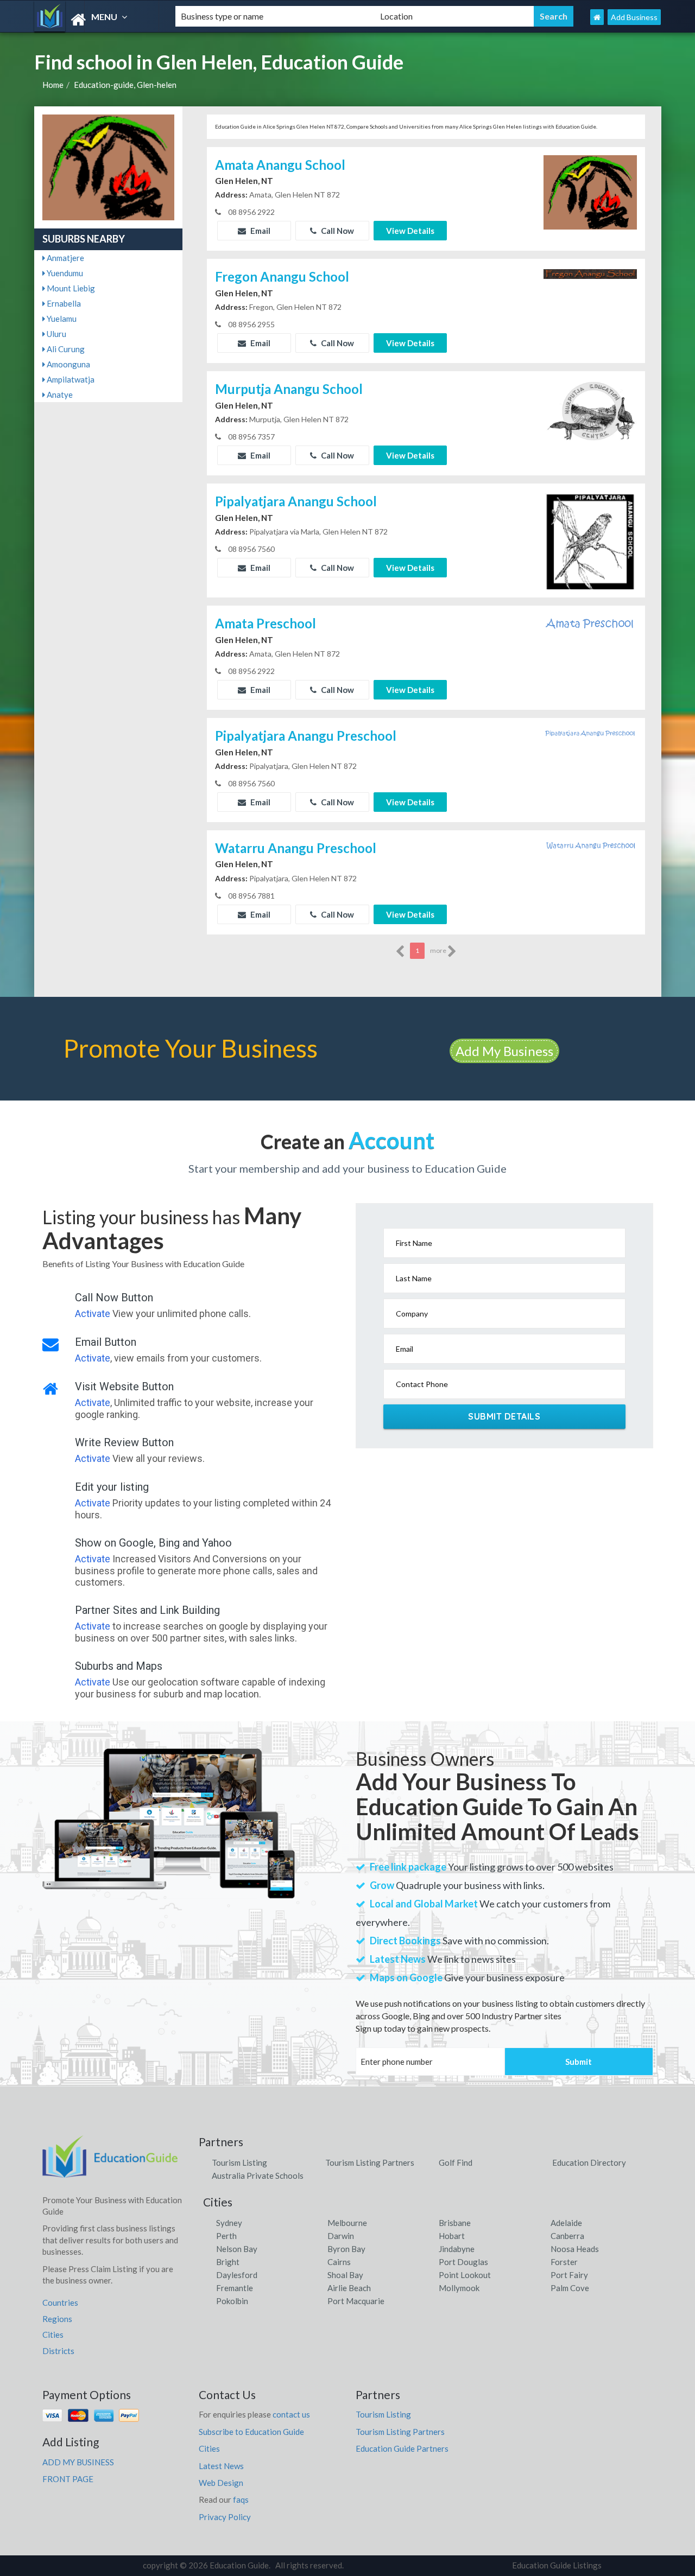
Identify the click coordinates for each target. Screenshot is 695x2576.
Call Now (337, 231)
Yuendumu (64, 273)
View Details (410, 231)
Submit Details (504, 1416)
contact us (291, 2414)
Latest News (221, 2466)
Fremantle (235, 2288)
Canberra (567, 2236)
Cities (53, 2335)
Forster (564, 2262)
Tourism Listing (239, 2162)
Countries (60, 2303)
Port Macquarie (356, 2301)
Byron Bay (346, 2249)
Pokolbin (232, 2301)
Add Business (634, 17)
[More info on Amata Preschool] (590, 622)
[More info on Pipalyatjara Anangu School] (590, 541)
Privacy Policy (225, 2517)
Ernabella (63, 303)
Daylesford (237, 2275)
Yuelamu (61, 319)
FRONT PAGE (68, 2479)
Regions (57, 2319)
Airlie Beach (349, 2288)
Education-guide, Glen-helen (125, 85)
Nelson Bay (237, 2249)
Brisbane (455, 2223)
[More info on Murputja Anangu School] (590, 412)
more (439, 950)
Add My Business (504, 1051)
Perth (226, 2236)
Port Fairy (569, 2275)
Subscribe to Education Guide (251, 2432)
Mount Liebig (70, 288)
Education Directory (589, 2162)
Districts (58, 2351)
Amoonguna (68, 364)
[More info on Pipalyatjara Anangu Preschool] (590, 732)
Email (260, 231)
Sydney (229, 2223)
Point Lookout (465, 2275)
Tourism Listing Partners (370, 2162)
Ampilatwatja (70, 379)
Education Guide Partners (402, 2448)
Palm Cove (570, 2288)
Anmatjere (65, 258)
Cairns (339, 2262)
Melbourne (347, 2223)
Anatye (59, 395)
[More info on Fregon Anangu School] (590, 272)
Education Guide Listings (557, 2565)
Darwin (341, 2236)
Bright (228, 2262)
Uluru (56, 334)
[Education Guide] (96, 20)
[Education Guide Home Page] (597, 17)
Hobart (452, 2236)
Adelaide (566, 2223)
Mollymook (459, 2288)
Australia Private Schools (258, 2176)
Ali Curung (65, 349)
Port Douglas (463, 2262)
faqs (241, 2499)
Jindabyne (457, 2249)
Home (53, 85)
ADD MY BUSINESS (78, 2462)
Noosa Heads (575, 2249)
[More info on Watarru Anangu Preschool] (590, 844)
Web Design (221, 2483)
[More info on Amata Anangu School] (590, 191)
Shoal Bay (345, 2275)
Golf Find (456, 2162)
